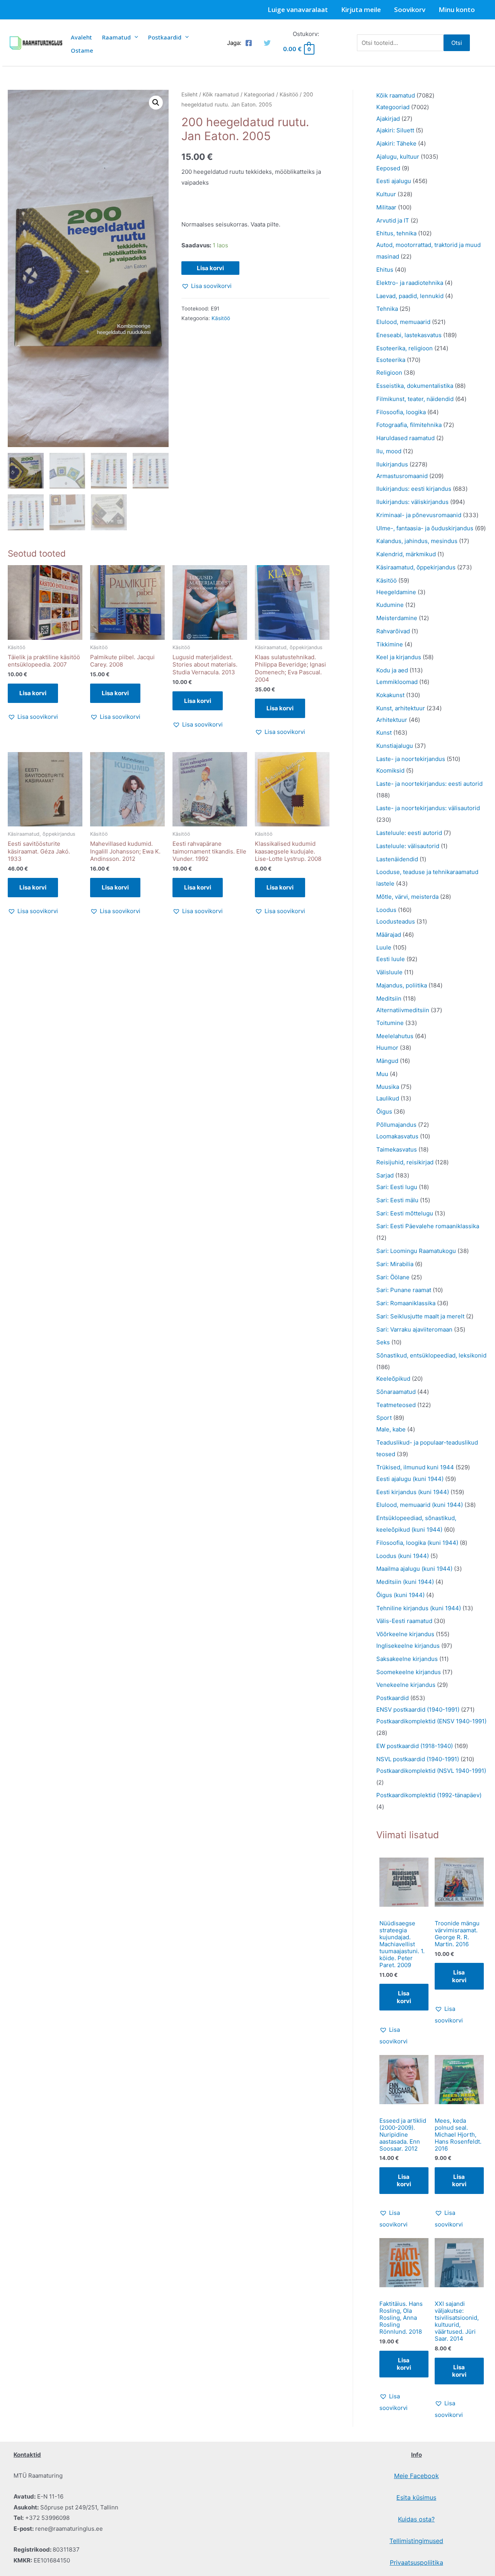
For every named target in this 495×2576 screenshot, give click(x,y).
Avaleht (81, 37)
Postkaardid (165, 37)
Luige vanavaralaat (298, 9)
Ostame (82, 50)
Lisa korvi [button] (33, 693)
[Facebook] (249, 43)
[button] (156, 103)
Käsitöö (289, 94)
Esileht (189, 94)
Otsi (457, 43)
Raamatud (116, 37)
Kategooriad (259, 94)
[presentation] (134, 37)
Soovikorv (410, 9)
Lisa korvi (210, 268)
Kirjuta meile (361, 9)
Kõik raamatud (221, 94)
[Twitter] (267, 43)
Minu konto (457, 9)
